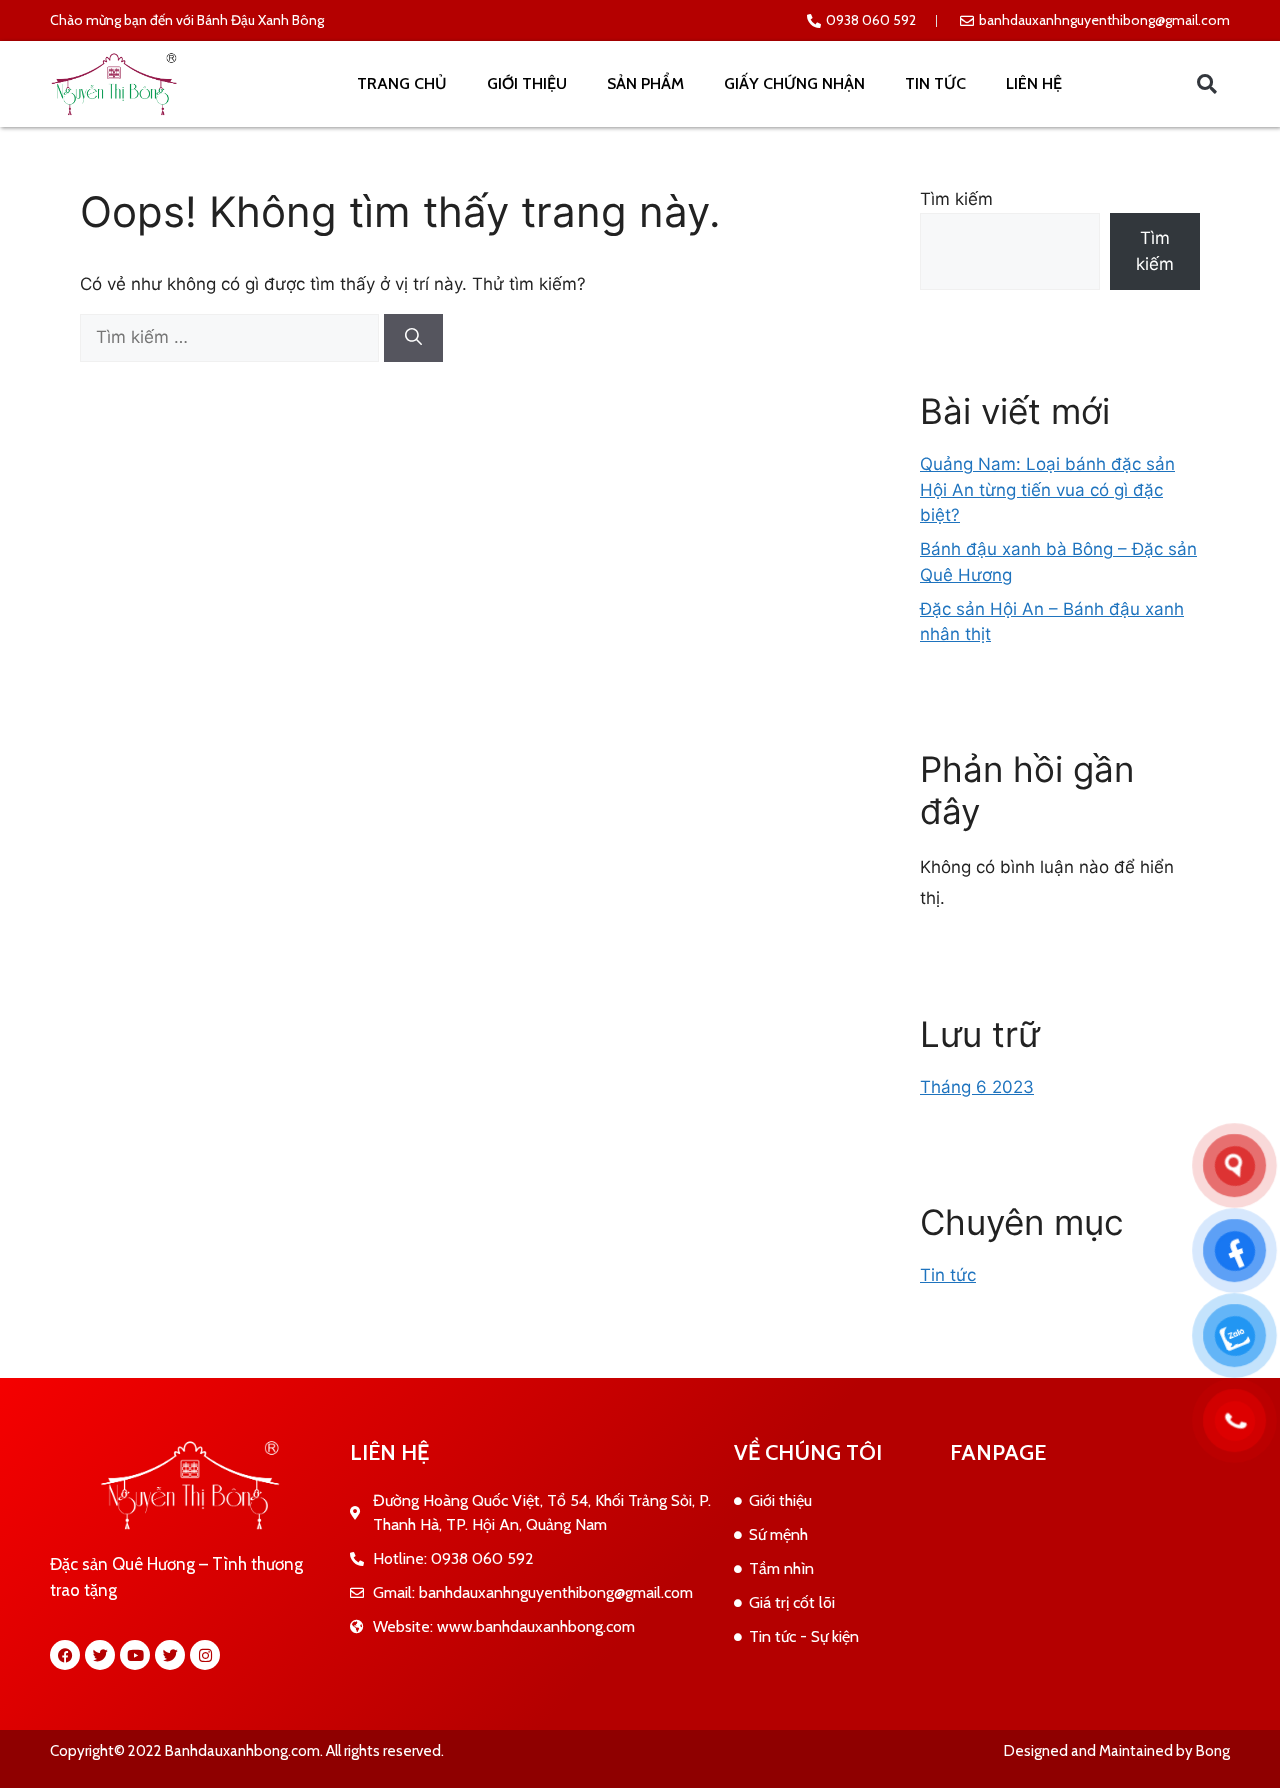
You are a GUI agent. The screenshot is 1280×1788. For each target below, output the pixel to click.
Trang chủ (402, 83)
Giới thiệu (527, 83)
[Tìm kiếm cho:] (232, 337)
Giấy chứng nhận (794, 83)
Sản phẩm (645, 83)
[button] (1207, 84)
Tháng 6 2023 (977, 1087)
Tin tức (935, 83)
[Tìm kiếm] (413, 338)
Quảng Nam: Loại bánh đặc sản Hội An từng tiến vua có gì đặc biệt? (1047, 489)
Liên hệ (1034, 83)
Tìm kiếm (956, 199)
